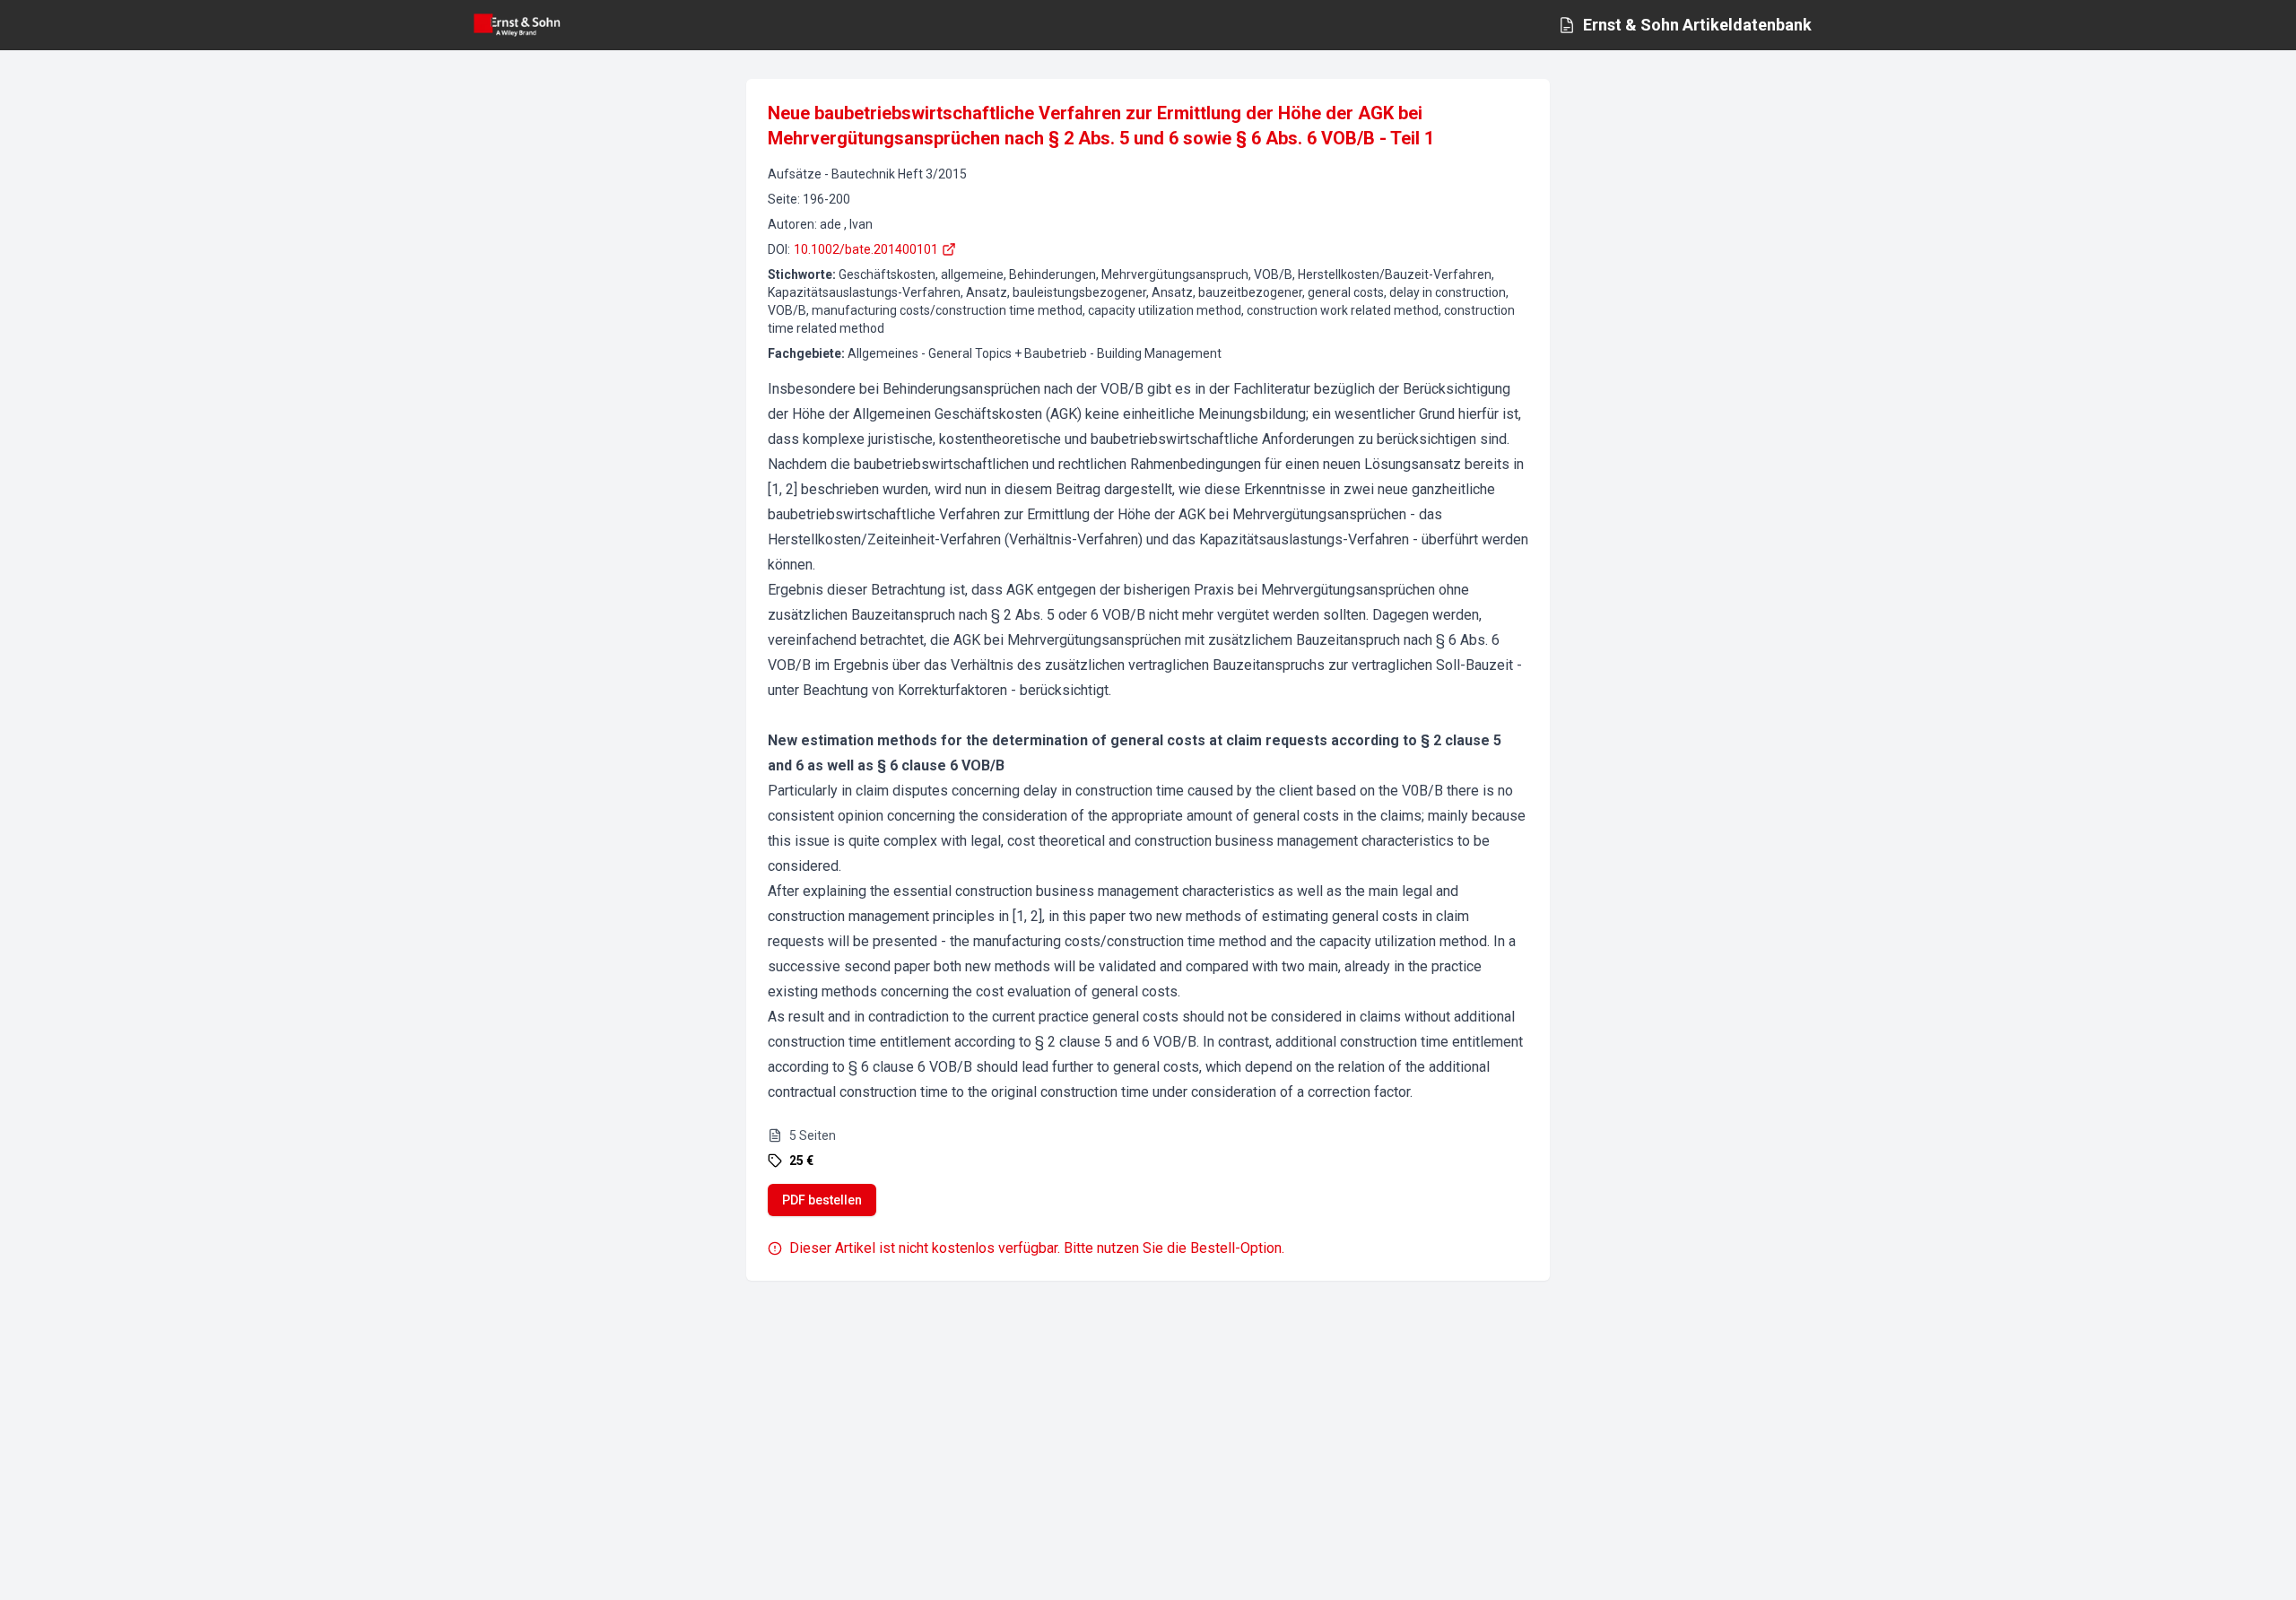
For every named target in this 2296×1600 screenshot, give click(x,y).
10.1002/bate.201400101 (866, 249)
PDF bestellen (822, 1200)
